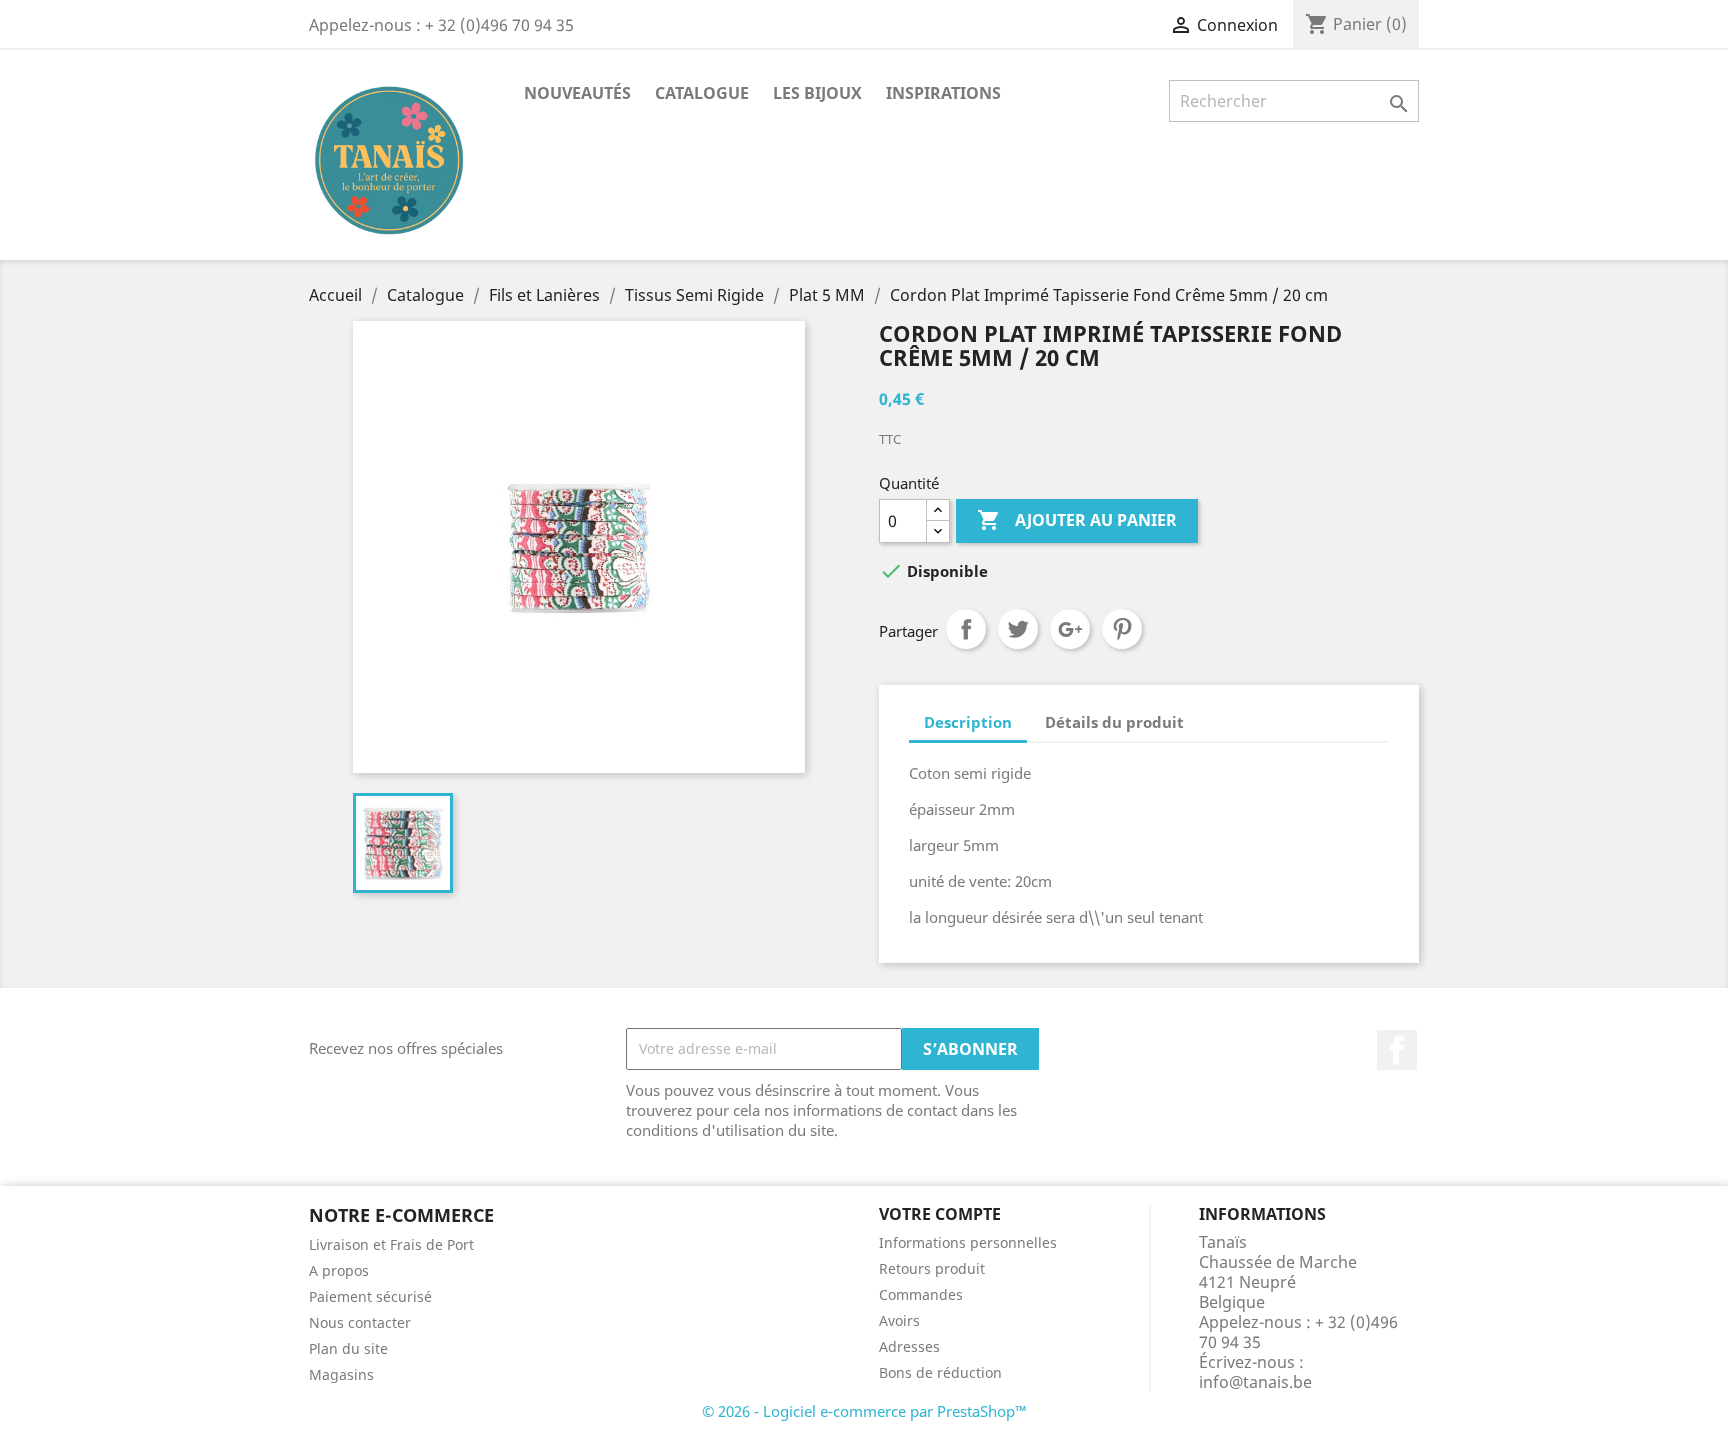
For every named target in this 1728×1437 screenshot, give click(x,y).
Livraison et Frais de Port (391, 1244)
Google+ (1070, 629)
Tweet (1018, 629)
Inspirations (943, 93)
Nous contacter (360, 1322)
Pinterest (1122, 629)
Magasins (341, 1374)
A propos (339, 1270)
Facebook (1397, 1050)
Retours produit (932, 1268)
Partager (966, 629)
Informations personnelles (968, 1242)
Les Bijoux (817, 93)
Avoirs (899, 1320)
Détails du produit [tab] (1114, 722)
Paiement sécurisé (370, 1296)
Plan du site (348, 1348)
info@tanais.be (1255, 1382)
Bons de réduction (940, 1372)
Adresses (909, 1346)
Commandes (921, 1294)
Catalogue (702, 93)
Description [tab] (968, 722)
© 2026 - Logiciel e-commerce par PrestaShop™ (864, 1411)
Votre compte (940, 1214)
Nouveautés (577, 93)
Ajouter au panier (1077, 520)
